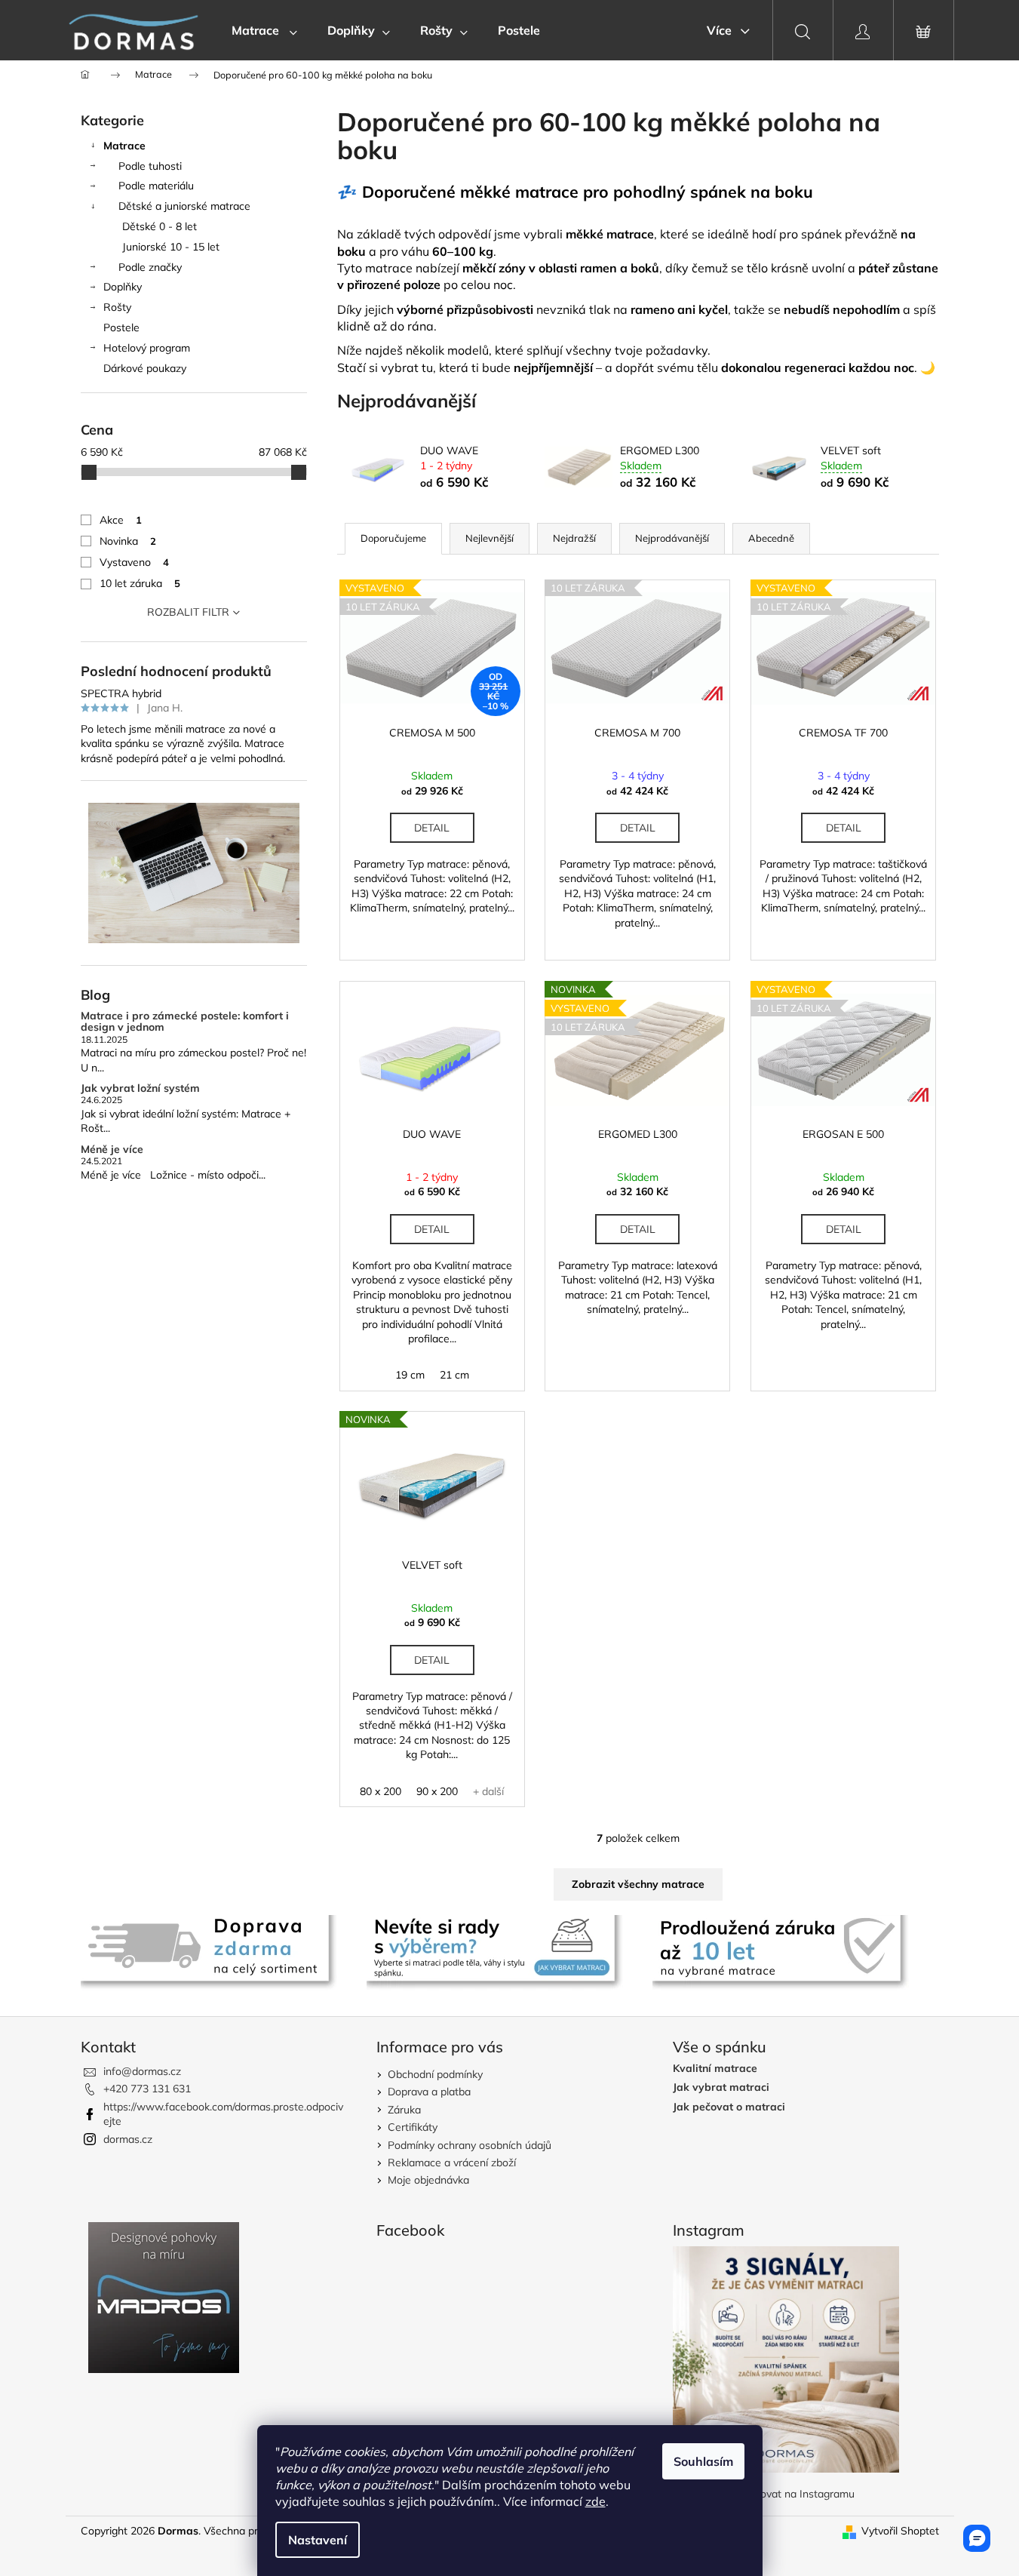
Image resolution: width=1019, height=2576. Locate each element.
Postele (121, 327)
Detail (432, 828)
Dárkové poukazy (145, 368)
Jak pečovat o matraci (729, 2107)
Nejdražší (574, 538)
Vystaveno (134, 562)
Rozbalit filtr (188, 612)
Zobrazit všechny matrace (638, 1884)
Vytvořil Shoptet (900, 2531)
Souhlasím (703, 2461)
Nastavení (318, 2540)
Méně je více (112, 1150)
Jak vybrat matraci (721, 2087)
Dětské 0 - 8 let (160, 226)
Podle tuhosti (150, 166)
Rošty (117, 307)
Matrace (124, 146)
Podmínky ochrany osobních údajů (470, 2145)
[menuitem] (264, 30)
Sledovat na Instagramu (797, 2494)
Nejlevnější (490, 538)
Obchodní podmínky (435, 2074)
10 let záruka (140, 583)
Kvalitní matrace (715, 2069)
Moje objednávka (428, 2180)
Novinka (128, 541)
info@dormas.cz (142, 2071)
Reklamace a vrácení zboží (452, 2163)
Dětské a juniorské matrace (184, 206)
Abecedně (771, 538)
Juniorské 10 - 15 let (171, 247)
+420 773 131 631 (147, 2089)
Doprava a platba (429, 2092)
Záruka (404, 2110)
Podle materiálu (156, 186)
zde (595, 2501)
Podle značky (150, 267)
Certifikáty (413, 2127)
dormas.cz (128, 2139)
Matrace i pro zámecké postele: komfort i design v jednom (185, 1022)
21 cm (454, 1375)
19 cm (410, 1375)
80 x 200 (381, 1791)
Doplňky (123, 287)
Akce (121, 520)
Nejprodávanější (672, 538)
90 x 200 (437, 1791)
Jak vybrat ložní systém (140, 1088)
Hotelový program (147, 348)
